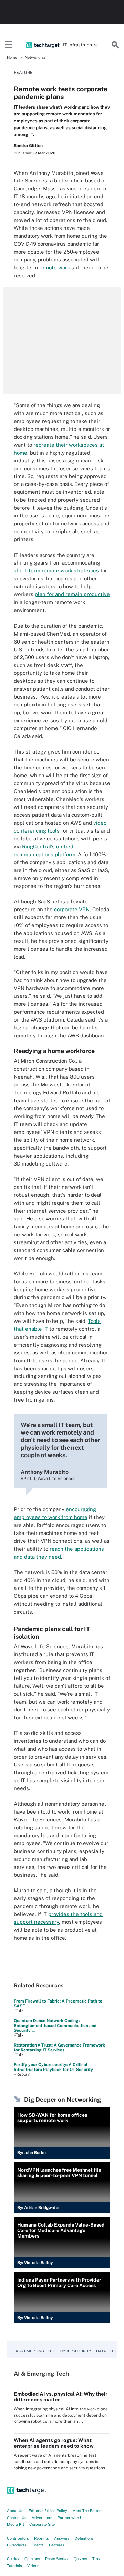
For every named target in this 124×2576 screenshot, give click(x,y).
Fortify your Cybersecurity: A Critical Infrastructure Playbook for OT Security (53, 2067)
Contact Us (17, 2518)
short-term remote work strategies (56, 571)
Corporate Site (42, 2524)
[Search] (115, 45)
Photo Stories (57, 2559)
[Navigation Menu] (9, 45)
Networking (35, 57)
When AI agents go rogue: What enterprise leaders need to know (54, 2443)
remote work (55, 267)
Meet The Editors (87, 2511)
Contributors (18, 2538)
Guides (13, 2559)
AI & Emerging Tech (35, 2351)
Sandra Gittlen (28, 146)
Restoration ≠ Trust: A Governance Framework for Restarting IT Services (59, 2048)
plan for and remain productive (72, 594)
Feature (23, 73)
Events (38, 2545)
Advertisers (42, 2518)
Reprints (42, 2538)
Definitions (84, 2538)
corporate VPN (72, 909)
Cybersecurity (76, 2351)
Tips (96, 2559)
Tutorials (14, 2566)
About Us (15, 2511)
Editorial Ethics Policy (48, 2511)
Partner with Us (71, 2518)
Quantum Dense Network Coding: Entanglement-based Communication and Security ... (55, 2026)
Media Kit (15, 2524)
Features (57, 2545)
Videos (33, 2566)
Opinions (32, 2559)
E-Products (17, 2545)
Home (12, 57)
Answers (62, 2538)
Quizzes (80, 2559)
